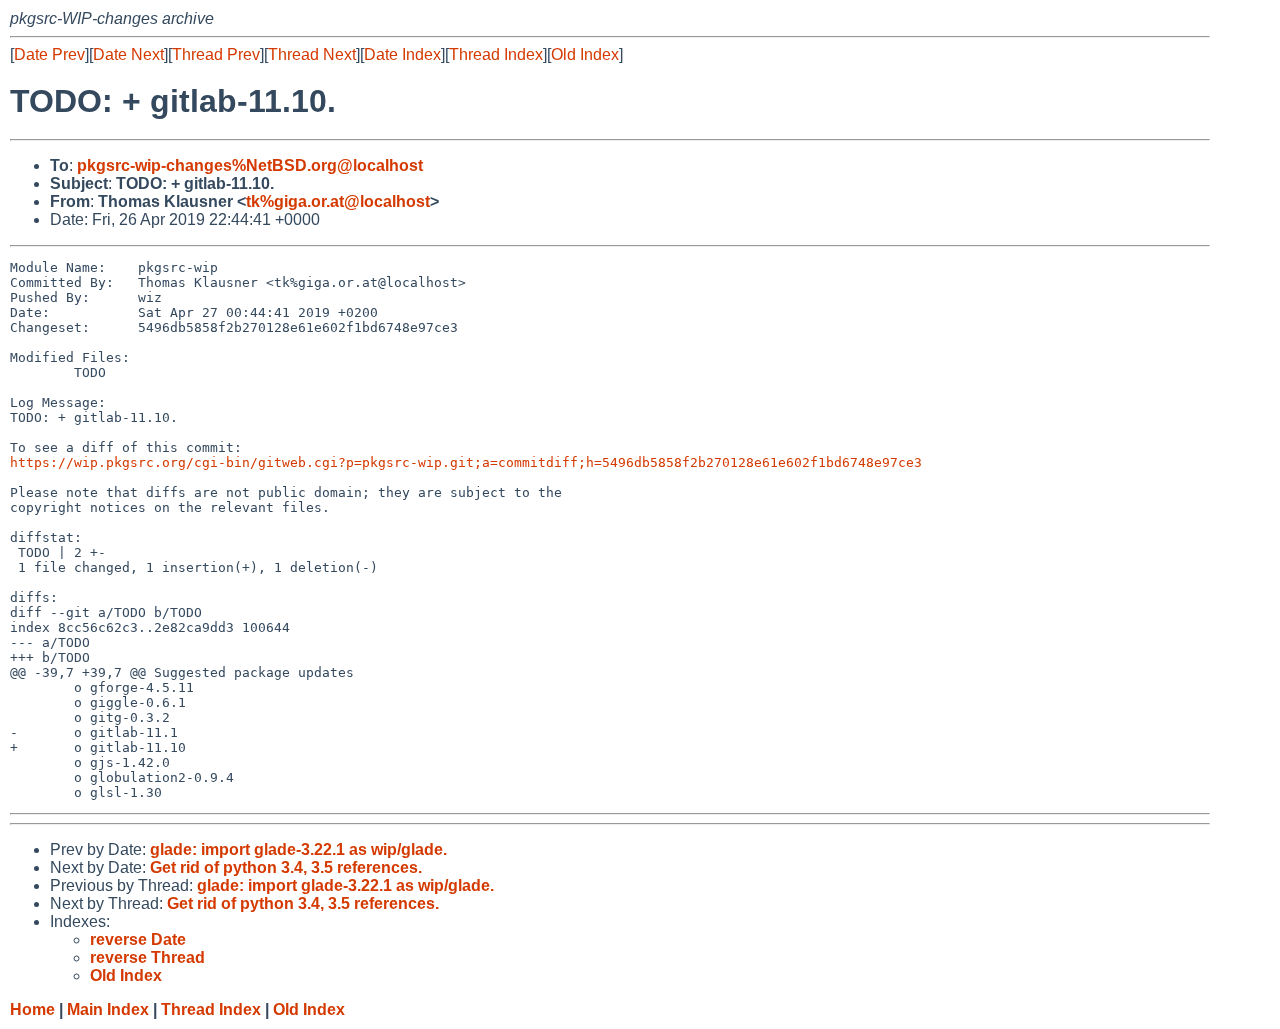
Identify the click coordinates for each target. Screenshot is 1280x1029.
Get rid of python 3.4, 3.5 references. (286, 867)
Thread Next (312, 54)
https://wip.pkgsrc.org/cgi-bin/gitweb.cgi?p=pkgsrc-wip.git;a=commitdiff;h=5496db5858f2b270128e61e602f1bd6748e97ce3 (466, 462)
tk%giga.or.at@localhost (338, 201)
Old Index (585, 54)
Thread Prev (216, 54)
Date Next (128, 54)
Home (32, 1009)
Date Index (402, 54)
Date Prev (49, 54)
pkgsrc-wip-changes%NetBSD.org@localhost (250, 165)
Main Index (108, 1009)
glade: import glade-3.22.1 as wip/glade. (298, 849)
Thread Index (496, 54)
